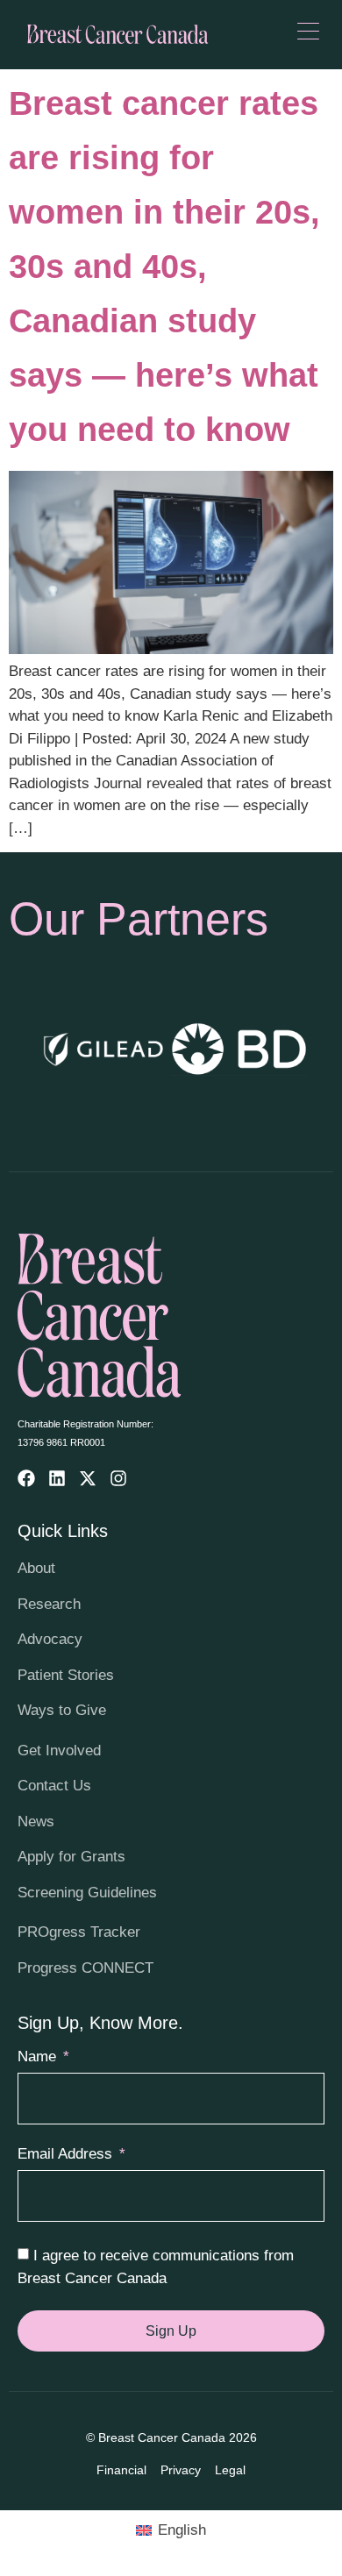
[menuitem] (171, 2530)
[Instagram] (118, 1478)
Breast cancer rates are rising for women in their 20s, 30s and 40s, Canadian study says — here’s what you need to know (164, 267)
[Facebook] (26, 1478)
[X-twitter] (88, 1478)
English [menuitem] (182, 2530)
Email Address (67, 2154)
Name (39, 2057)
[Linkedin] (57, 1478)
